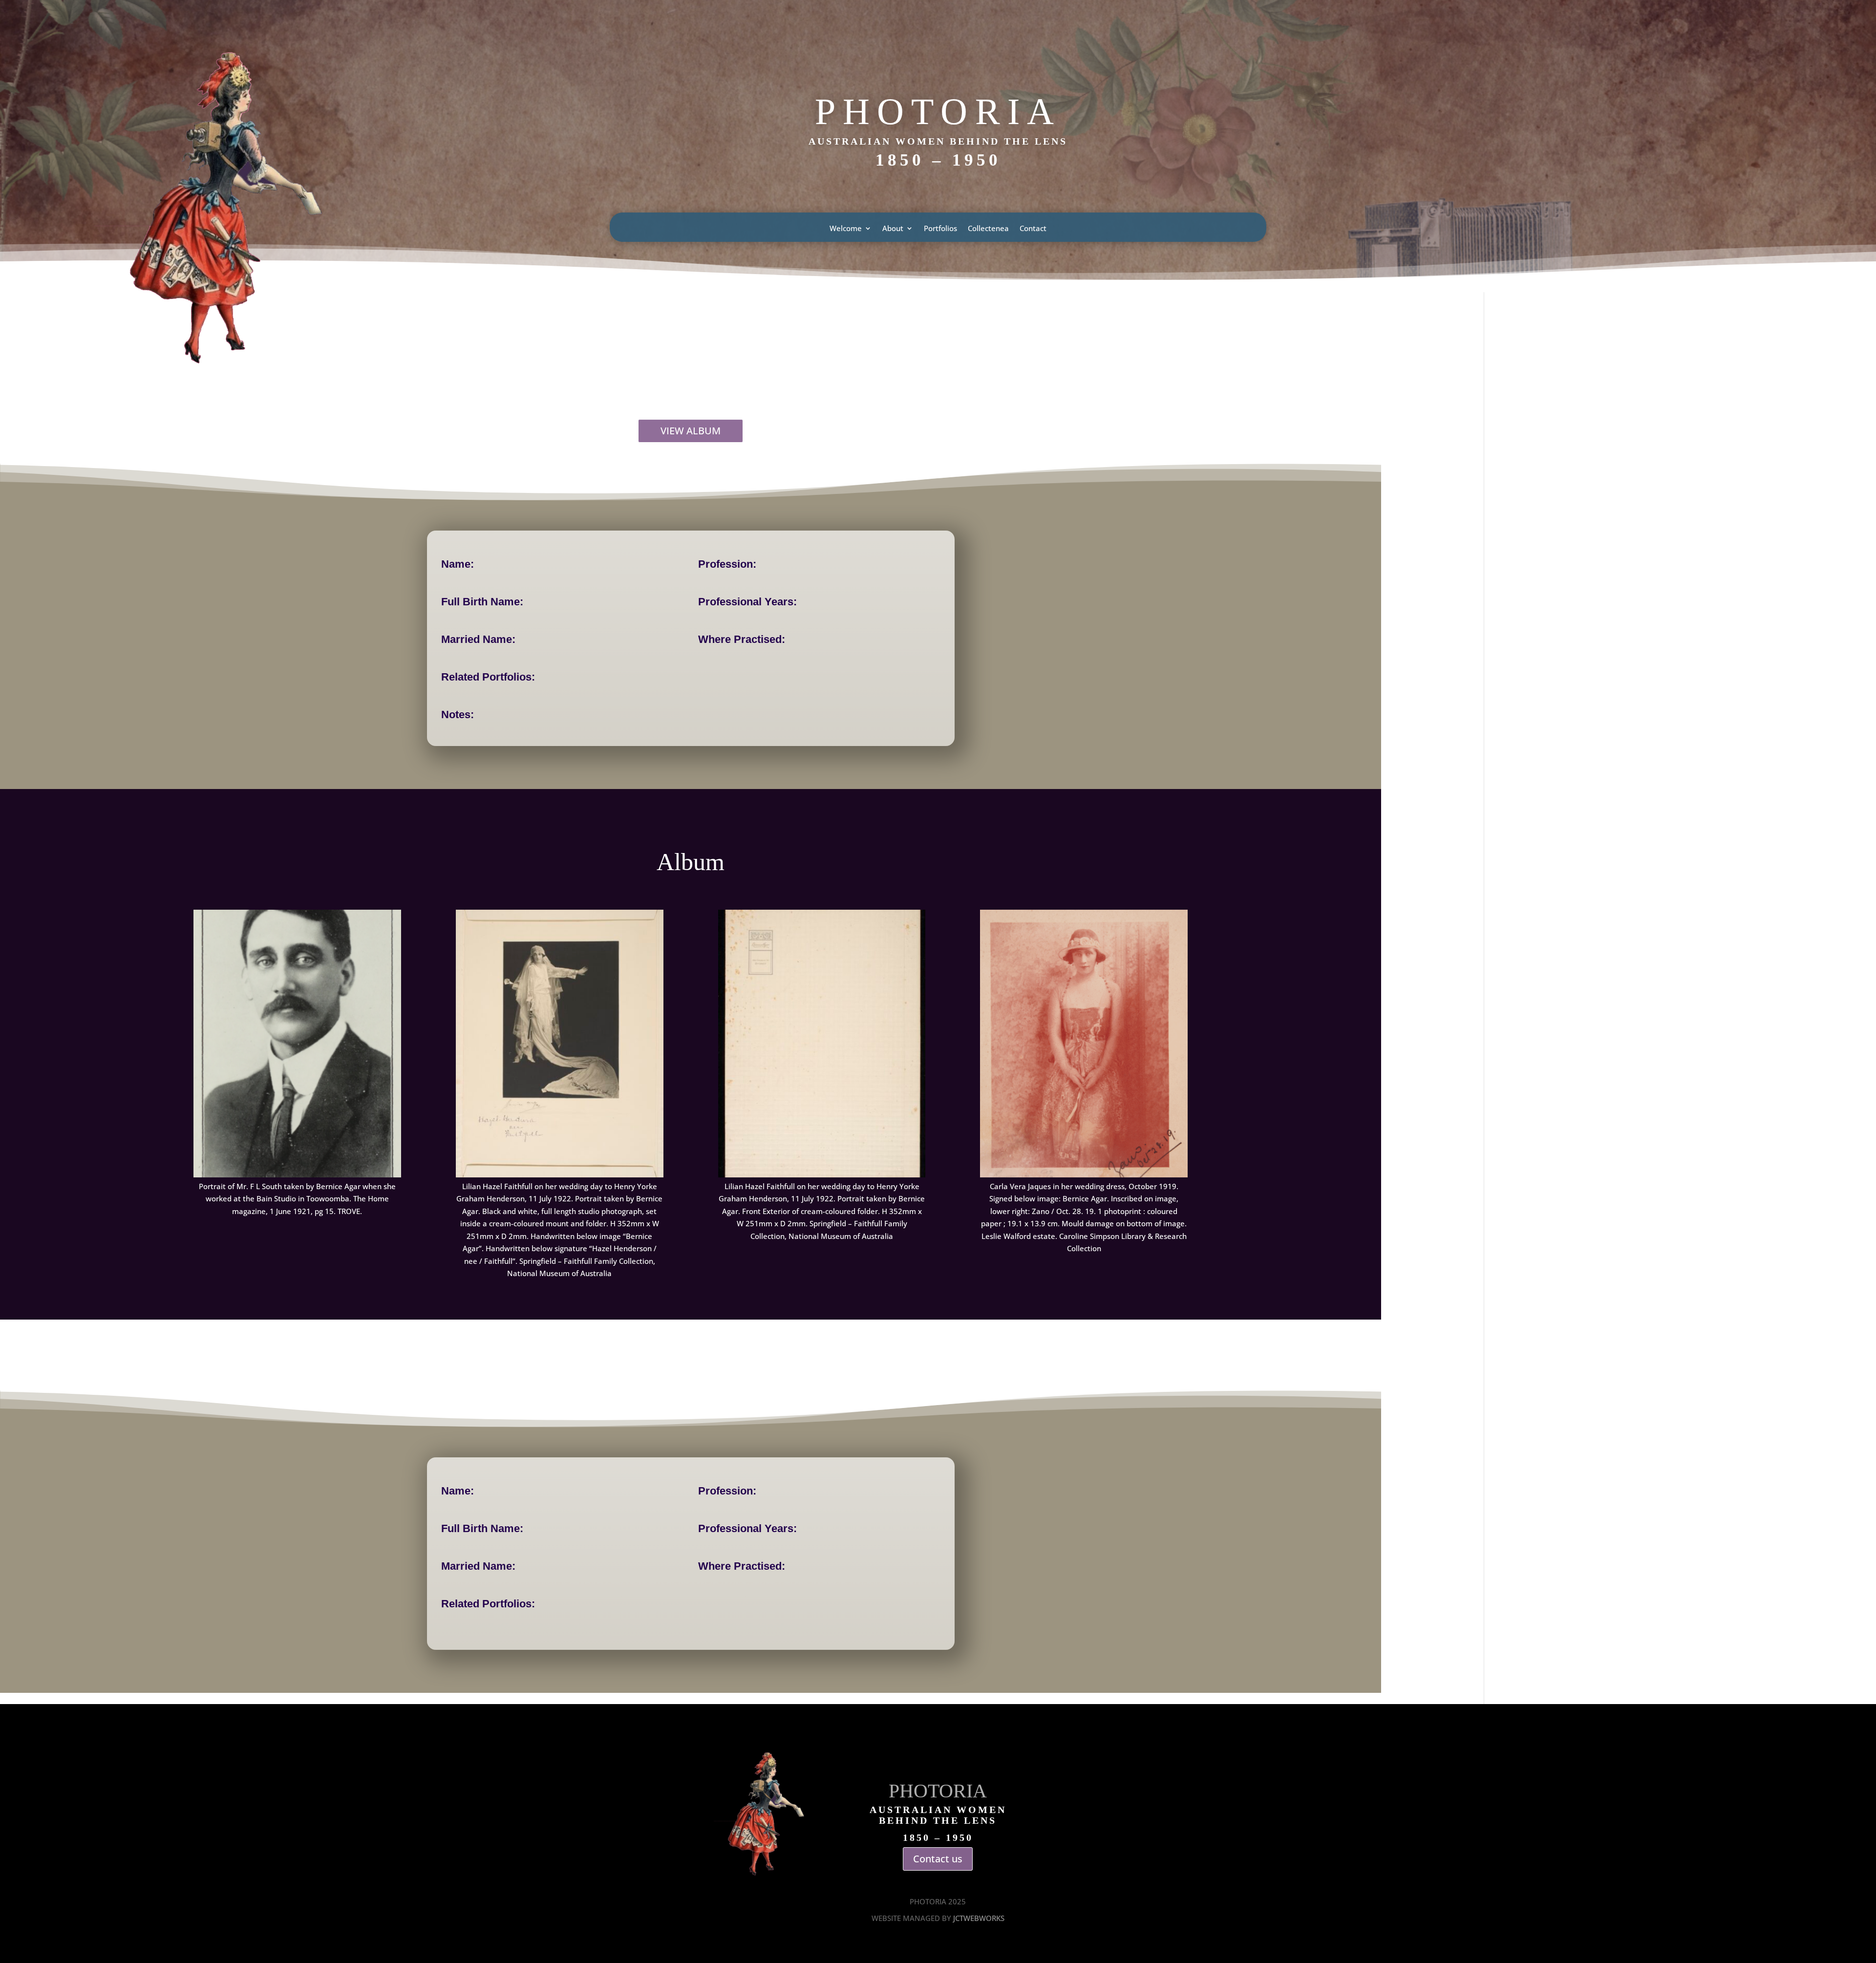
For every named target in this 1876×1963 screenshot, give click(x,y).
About (893, 229)
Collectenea (988, 229)
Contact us (938, 1859)
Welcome (846, 229)
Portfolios (940, 229)
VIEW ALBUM (691, 431)
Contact (1033, 229)
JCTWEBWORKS (979, 1918)
